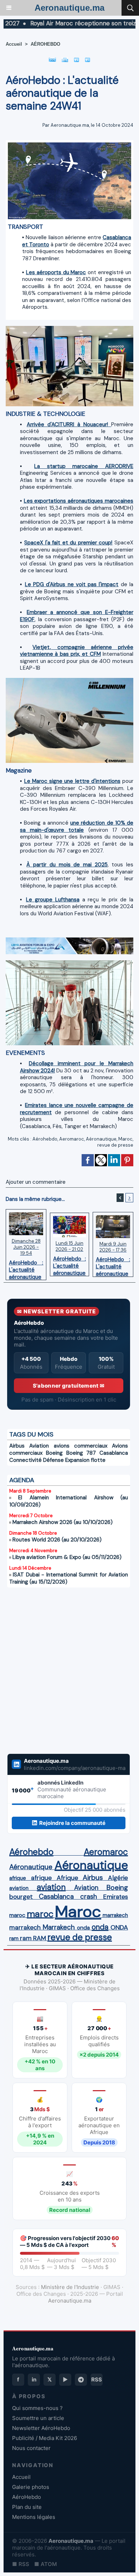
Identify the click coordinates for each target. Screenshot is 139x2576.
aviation (19, 1888)
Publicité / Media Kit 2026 (45, 2438)
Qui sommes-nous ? (37, 2408)
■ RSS (21, 2564)
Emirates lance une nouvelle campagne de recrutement (77, 1109)
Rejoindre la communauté (72, 1823)
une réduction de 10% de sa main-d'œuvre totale (77, 826)
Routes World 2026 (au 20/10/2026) (57, 1540)
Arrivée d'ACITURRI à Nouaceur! (69, 424)
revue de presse (115, 1145)
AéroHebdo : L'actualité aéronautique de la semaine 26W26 (26, 1268)
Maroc (125, 1139)
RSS (97, 2379)
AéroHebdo (27, 2497)
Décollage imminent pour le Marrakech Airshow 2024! (77, 1067)
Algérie (118, 1878)
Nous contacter (31, 2448)
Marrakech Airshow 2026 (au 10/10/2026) (63, 1522)
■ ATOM (46, 2564)
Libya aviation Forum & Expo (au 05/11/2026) (67, 1557)
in (34, 2379)
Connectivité (25, 1460)
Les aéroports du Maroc (56, 272)
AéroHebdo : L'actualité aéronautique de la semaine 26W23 (113, 1265)
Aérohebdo (45, 1139)
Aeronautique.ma (69, 8)
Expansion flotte (85, 1460)
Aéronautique (101, 1139)
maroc (17, 1915)
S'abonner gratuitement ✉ (69, 1386)
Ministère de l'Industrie (70, 2287)
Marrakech (59, 1927)
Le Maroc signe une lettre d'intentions (72, 781)
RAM (40, 1938)
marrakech (115, 1915)
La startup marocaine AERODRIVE (84, 466)
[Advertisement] (61, 1666)
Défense (53, 1460)
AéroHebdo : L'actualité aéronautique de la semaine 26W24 (69, 1264)
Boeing (54, 1453)
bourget (21, 1897)
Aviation (39, 1446)
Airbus (17, 1446)
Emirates (115, 1897)
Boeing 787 (81, 1453)
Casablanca (114, 1453)
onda (83, 1928)
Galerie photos (31, 2487)
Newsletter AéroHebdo (41, 2428)
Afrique (67, 1878)
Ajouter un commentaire (36, 1182)
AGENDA (22, 1480)
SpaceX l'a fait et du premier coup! (68, 543)
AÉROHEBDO (45, 44)
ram (14, 1938)
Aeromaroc (72, 1139)
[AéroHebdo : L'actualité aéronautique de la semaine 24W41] (69, 145)
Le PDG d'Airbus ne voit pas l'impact (72, 584)
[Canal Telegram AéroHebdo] (81, 2380)
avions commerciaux (81, 1446)
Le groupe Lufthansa (53, 900)
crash (89, 1897)
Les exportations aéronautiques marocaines (79, 501)
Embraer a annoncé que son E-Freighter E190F (77, 616)
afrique (18, 1878)
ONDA (119, 1927)
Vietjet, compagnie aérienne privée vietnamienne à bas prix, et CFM (77, 651)
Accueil (14, 44)
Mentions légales (34, 2517)
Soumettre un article (38, 2418)
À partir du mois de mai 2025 (67, 865)
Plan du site (27, 2507)
